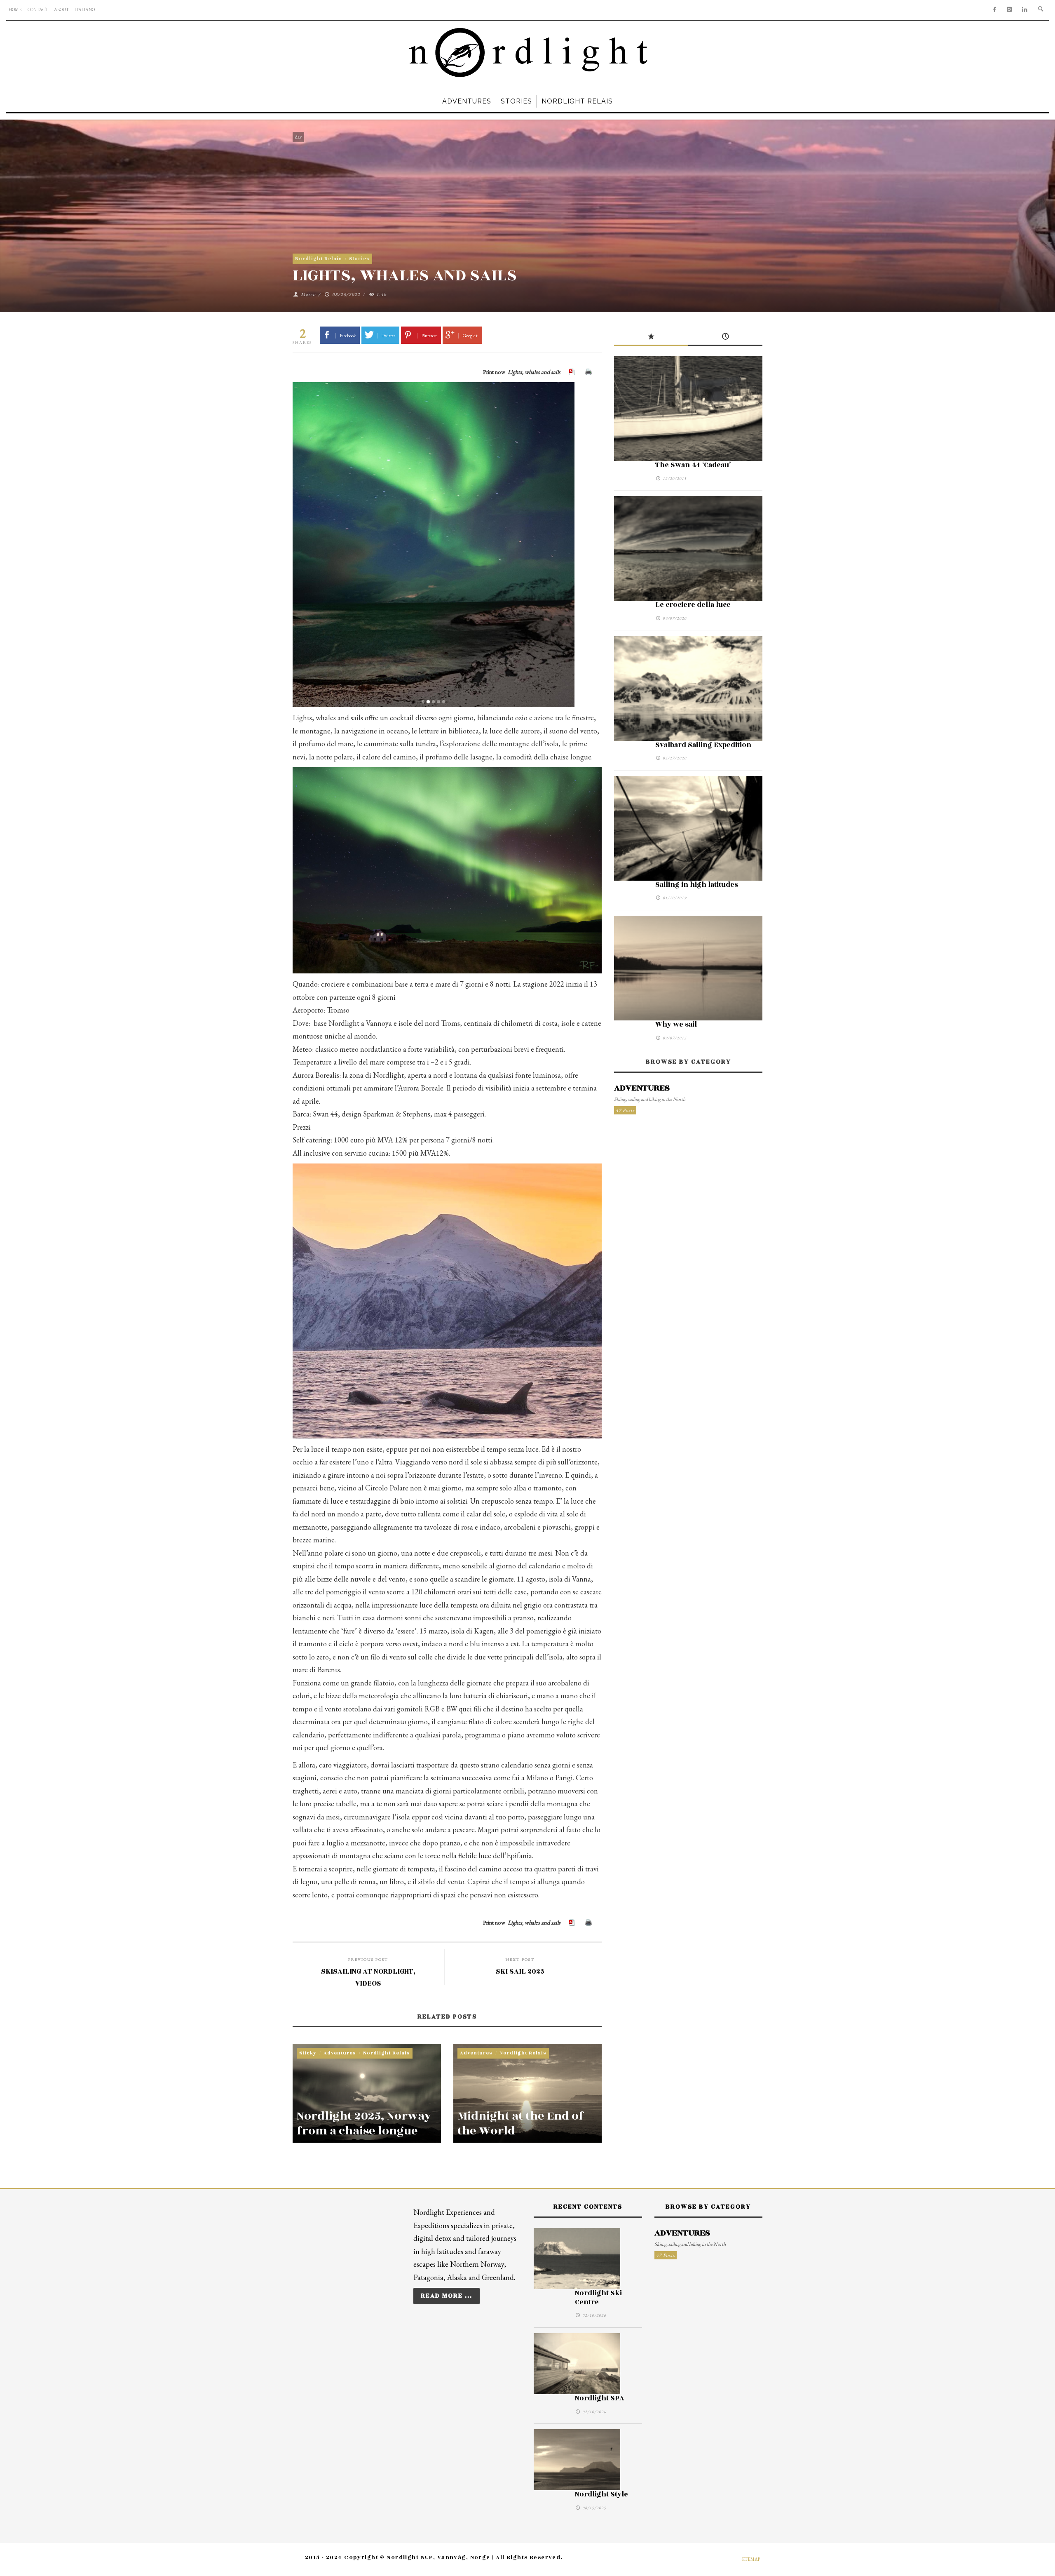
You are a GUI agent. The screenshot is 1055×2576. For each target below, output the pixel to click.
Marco (308, 294)
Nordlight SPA (600, 2398)
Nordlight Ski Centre (598, 2298)
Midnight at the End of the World (521, 2124)
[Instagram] (1009, 10)
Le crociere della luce (693, 605)
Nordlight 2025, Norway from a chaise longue (364, 2124)
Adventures (340, 2053)
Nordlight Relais (319, 259)
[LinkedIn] (1025, 10)
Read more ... (447, 2296)
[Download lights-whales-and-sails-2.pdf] (573, 372)
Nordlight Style (601, 2494)
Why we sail (676, 1025)
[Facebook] (994, 10)
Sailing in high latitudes (697, 885)
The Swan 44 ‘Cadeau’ (693, 465)
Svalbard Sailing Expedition (703, 745)
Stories (359, 259)
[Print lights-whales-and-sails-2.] (589, 372)
